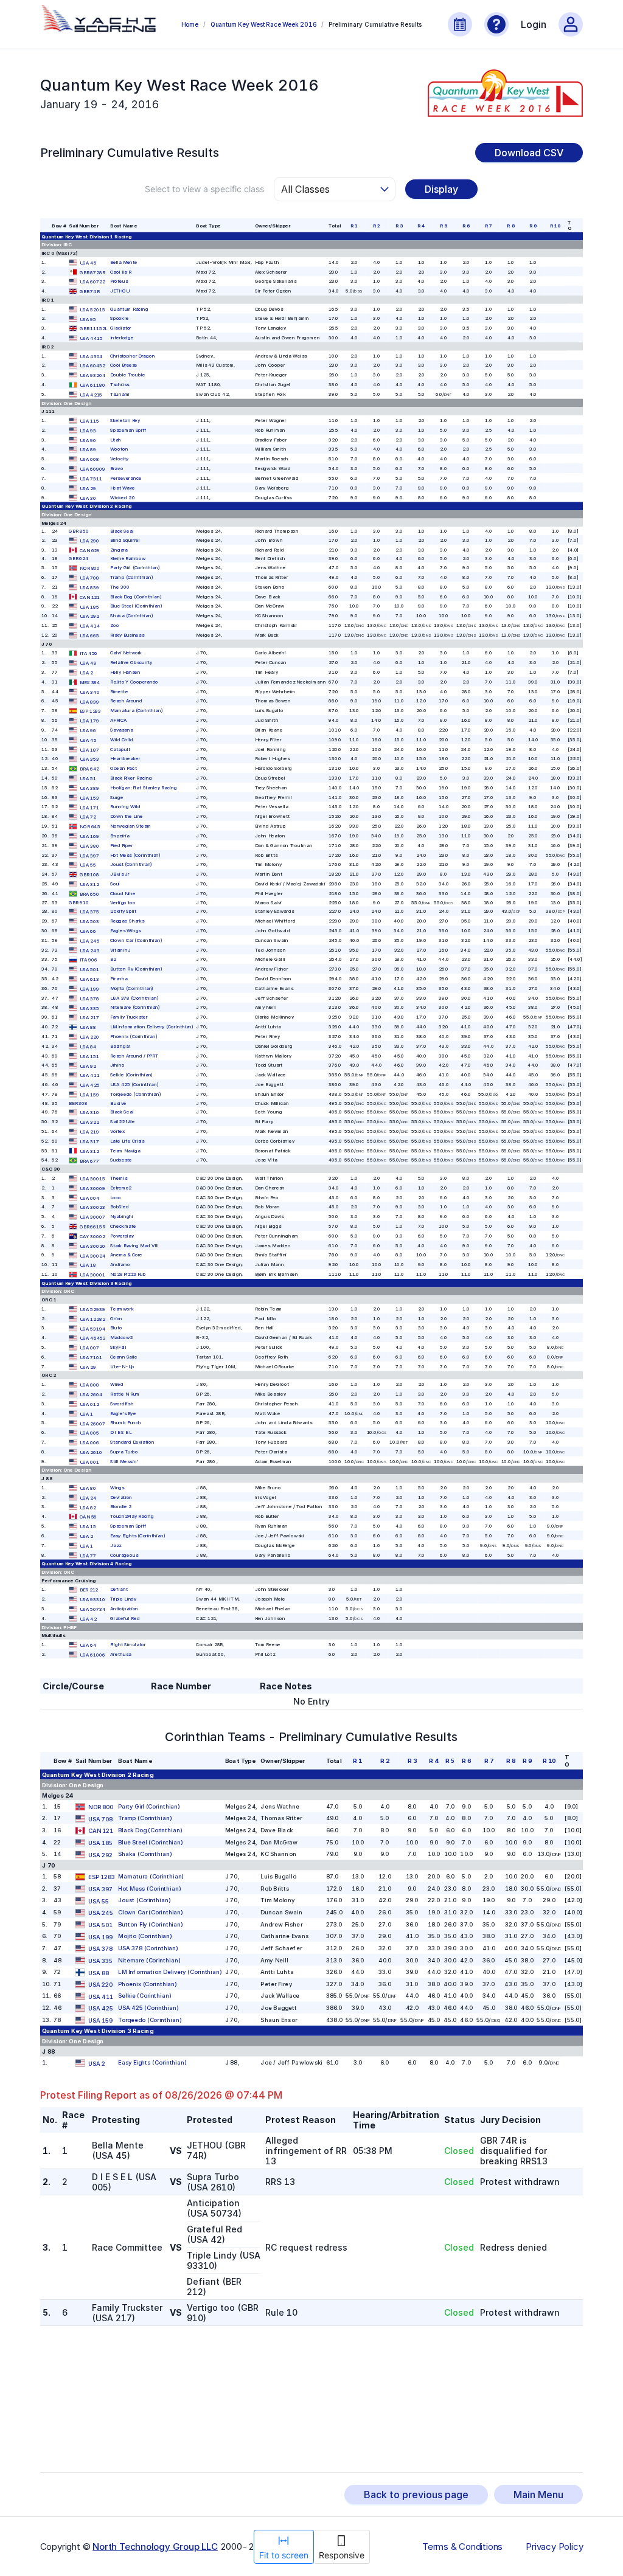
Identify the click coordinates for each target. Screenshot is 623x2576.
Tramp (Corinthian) (132, 577)
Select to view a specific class (204, 189)
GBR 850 (78, 531)
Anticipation (124, 1608)
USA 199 (89, 989)
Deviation (121, 1497)
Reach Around (126, 701)
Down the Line (127, 816)
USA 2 (86, 672)
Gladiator (121, 328)
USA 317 (89, 1141)
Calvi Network (126, 653)
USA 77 (88, 1555)
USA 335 (89, 1008)
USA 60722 (92, 282)
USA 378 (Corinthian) (134, 998)
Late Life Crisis (127, 1141)
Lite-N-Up (122, 1366)
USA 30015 (92, 1178)
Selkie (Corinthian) (131, 1075)
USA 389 (89, 788)
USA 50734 (92, 1609)
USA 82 (88, 1507)
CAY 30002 (92, 1236)
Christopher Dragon (132, 355)
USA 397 (89, 855)
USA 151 (89, 1056)
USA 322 (89, 1122)
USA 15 (88, 1527)
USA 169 (89, 836)
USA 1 (86, 1414)
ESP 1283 (90, 711)
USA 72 (88, 817)
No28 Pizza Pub (128, 1274)
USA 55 (88, 865)
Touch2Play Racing (132, 1516)
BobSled (120, 1207)
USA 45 (88, 262)
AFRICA (118, 720)
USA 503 (89, 922)
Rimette (119, 691)
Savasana (121, 729)
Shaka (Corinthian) (132, 616)
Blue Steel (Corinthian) (136, 606)
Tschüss (120, 384)
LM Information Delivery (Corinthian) (152, 1026)
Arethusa (121, 1654)
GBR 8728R (92, 272)
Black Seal (122, 531)
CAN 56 (88, 1517)
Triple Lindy (123, 1599)
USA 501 (89, 970)
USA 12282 (92, 1319)
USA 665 (89, 635)
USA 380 (89, 846)
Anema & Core (126, 1255)
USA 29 (88, 488)
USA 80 (88, 1488)
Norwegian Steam (131, 826)
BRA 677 (89, 1161)
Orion (116, 1318)
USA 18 (88, 1265)
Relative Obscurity (131, 663)
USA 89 (88, 450)
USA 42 (88, 1619)
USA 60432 (92, 366)
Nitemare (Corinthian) (135, 1007)
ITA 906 (89, 960)
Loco (116, 1197)
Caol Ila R (121, 272)
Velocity (119, 459)
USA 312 (89, 884)
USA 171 (89, 807)
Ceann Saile (124, 1356)
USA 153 (89, 798)
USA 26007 (92, 1423)
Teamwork (122, 1308)
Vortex (117, 1131)
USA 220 (89, 1037)
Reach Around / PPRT (134, 1055)
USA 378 (89, 998)
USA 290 (89, 540)
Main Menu (538, 2495)
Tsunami (120, 394)
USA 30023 (92, 1207)
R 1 (354, 225)
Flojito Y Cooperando (134, 681)
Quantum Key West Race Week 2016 (264, 24)
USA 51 (88, 778)
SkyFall (118, 1347)
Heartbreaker (125, 759)
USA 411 (90, 1075)
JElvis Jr (120, 874)
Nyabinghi (122, 1217)
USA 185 (89, 607)
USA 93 (88, 430)
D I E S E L (121, 1432)
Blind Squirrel (125, 540)
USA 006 (89, 1443)
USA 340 (90, 692)
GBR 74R (90, 292)
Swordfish (122, 1403)
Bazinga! (120, 1046)
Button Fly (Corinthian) (136, 969)
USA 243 (90, 950)
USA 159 (89, 1094)
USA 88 (88, 1027)
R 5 (444, 225)
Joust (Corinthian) (131, 864)
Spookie (119, 318)
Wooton (119, 449)
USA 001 (89, 1462)
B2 (113, 959)
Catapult (120, 749)
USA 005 (89, 1433)
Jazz (116, 1545)
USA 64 (88, 1645)
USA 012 (89, 1404)
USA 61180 (92, 385)
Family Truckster (129, 1017)
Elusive (118, 1103)
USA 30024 (92, 1255)
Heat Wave (123, 487)
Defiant (119, 1589)
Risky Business (127, 635)
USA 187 (89, 750)
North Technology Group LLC (155, 2547)
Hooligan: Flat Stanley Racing (144, 787)
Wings (117, 1487)
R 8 (511, 225)
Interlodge (122, 337)
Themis (119, 1178)
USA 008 (89, 459)
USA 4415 (91, 338)
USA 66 (88, 931)
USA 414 (90, 626)
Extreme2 (121, 1187)
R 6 (466, 225)
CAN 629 (90, 550)
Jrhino (117, 1065)
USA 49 (88, 663)
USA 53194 (92, 1328)
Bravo (117, 468)
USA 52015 (92, 309)
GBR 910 (78, 902)
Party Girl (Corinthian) (135, 568)
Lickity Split (123, 911)
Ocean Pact (124, 768)
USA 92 (88, 1066)
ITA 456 (89, 653)
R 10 (555, 225)
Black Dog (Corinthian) (136, 596)
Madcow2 (121, 1338)
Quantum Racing (129, 309)
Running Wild (125, 807)
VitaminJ (120, 950)
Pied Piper (122, 845)
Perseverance (126, 478)
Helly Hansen (125, 672)
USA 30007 (92, 1217)
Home (190, 24)
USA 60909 (92, 469)
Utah (116, 439)
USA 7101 (91, 1357)
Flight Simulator (128, 1644)
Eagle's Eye (123, 1413)
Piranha (119, 978)
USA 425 (90, 1085)
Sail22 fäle (123, 1122)
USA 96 (88, 730)
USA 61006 (92, 1654)
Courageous (124, 1555)
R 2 (376, 225)
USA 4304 (91, 356)
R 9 (533, 225)
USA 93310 (92, 1600)
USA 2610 (91, 1452)
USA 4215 (91, 394)
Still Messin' (124, 1461)
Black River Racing (131, 777)
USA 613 (89, 979)
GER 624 (78, 559)
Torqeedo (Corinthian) (135, 1094)
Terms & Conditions (462, 2547)
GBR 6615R (92, 1226)
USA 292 (89, 616)
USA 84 (88, 1046)
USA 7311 (91, 478)
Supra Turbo (124, 1451)
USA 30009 (92, 1188)
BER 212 (89, 1590)
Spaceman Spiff (128, 430)
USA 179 (89, 721)
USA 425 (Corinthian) (134, 1084)
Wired (117, 1384)
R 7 (488, 225)
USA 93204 (92, 376)
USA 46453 (93, 1338)
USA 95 (88, 319)
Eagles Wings (125, 930)
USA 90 (88, 440)
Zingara (119, 549)
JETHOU (120, 291)
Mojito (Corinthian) (132, 988)
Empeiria (120, 835)
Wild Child (122, 739)
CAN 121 (90, 597)
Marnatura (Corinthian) (136, 711)
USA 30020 (92, 1246)
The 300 (120, 587)
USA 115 (89, 421)
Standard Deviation (132, 1442)
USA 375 (89, 912)
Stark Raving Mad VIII (134, 1245)
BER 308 (78, 1103)
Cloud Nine (123, 893)
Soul (115, 883)
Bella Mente (124, 262)
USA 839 (89, 587)
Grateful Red (125, 1618)
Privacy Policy (554, 2547)
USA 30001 (92, 1275)
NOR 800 (90, 568)
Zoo (114, 625)
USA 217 (89, 1018)
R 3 (399, 225)
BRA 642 (89, 769)
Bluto (116, 1328)
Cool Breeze (124, 365)
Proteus (119, 281)
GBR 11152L (94, 329)
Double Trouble (127, 375)
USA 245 (90, 940)
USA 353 (89, 759)
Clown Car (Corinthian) (136, 940)
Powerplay (122, 1235)
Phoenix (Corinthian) (134, 1036)
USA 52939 (92, 1309)
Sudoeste (121, 1160)
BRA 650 (89, 894)
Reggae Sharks (127, 920)
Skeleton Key (125, 420)
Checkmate (123, 1226)
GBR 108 (89, 875)
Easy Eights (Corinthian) (137, 1535)
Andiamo (120, 1265)
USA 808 (89, 1385)
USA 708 (89, 577)
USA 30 (88, 498)
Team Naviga (125, 1150)
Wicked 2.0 (123, 497)
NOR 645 (90, 827)
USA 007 (89, 1348)
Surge (117, 797)
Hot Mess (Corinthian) (135, 855)
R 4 (421, 225)
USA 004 (90, 1198)
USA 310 (89, 1113)
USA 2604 (91, 1394)
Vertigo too (123, 902)
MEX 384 (90, 682)
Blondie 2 (121, 1507)
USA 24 (88, 1497)
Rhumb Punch (126, 1423)
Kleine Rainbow (128, 559)
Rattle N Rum (125, 1394)
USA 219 (89, 1131)
